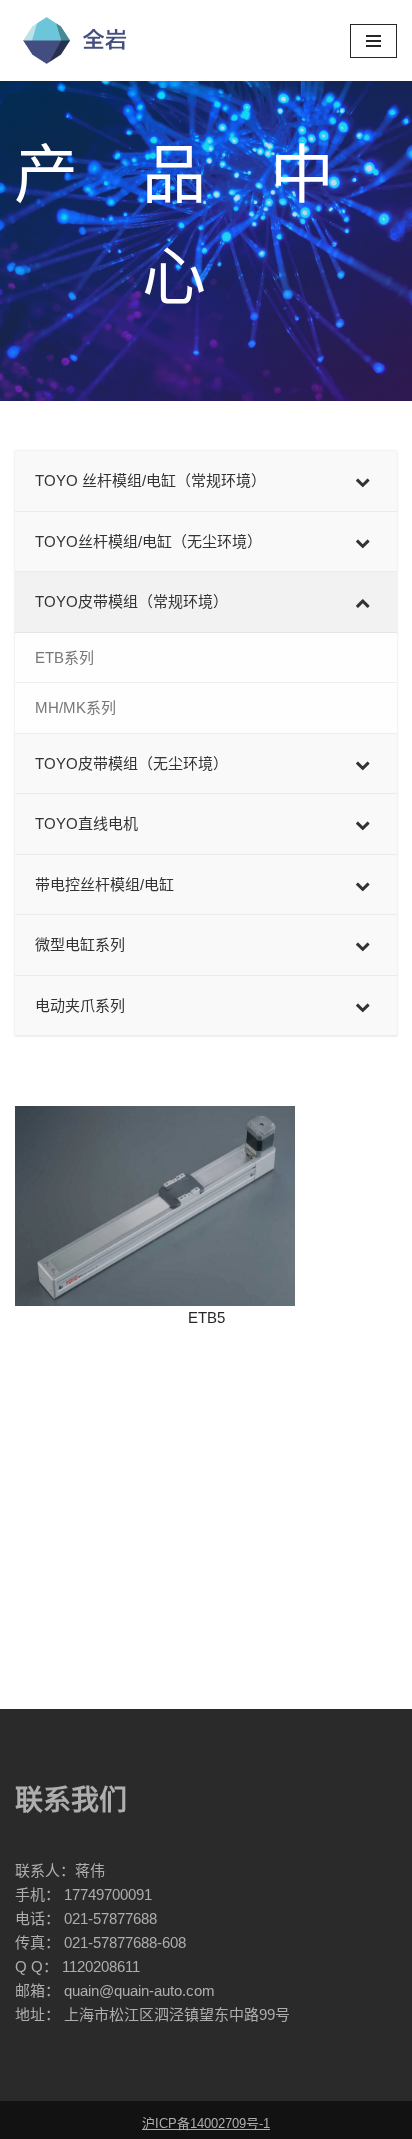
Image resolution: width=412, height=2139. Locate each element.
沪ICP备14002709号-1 (206, 2123)
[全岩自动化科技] (75, 40)
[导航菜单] (373, 41)
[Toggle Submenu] (362, 481)
